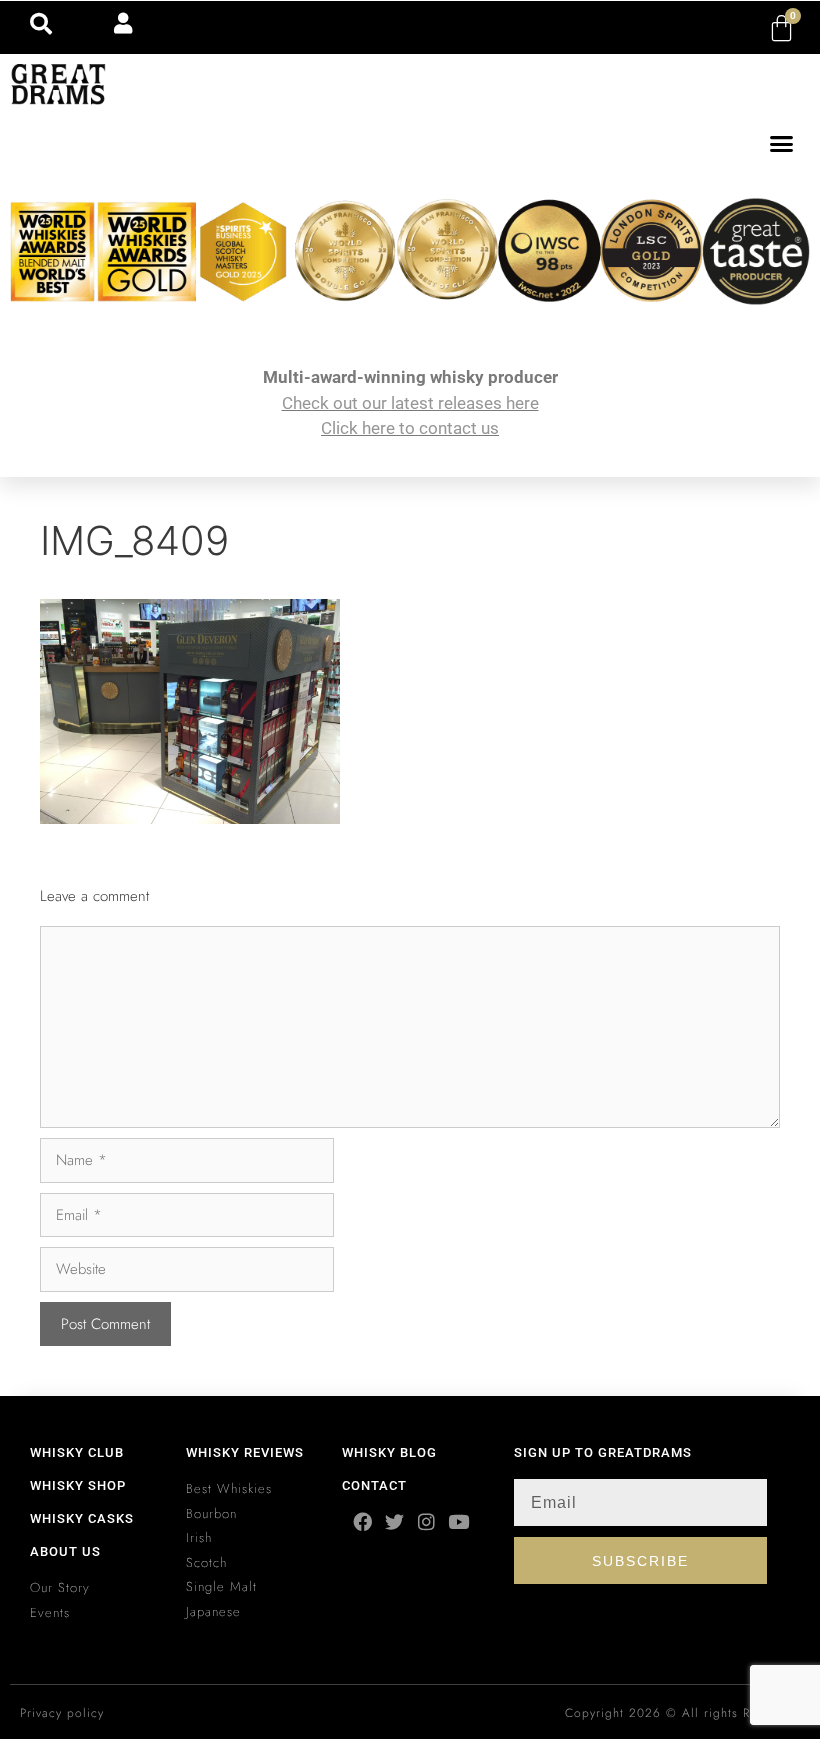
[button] (782, 144)
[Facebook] (362, 1521)
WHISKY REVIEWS (245, 1452)
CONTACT (374, 1485)
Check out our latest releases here (410, 403)
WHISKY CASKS (82, 1518)
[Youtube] (458, 1521)
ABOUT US (65, 1551)
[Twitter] (394, 1521)
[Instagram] (426, 1521)
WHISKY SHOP (78, 1485)
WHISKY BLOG (389, 1452)
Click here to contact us (410, 428)
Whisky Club (77, 1452)
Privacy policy (62, 1713)
